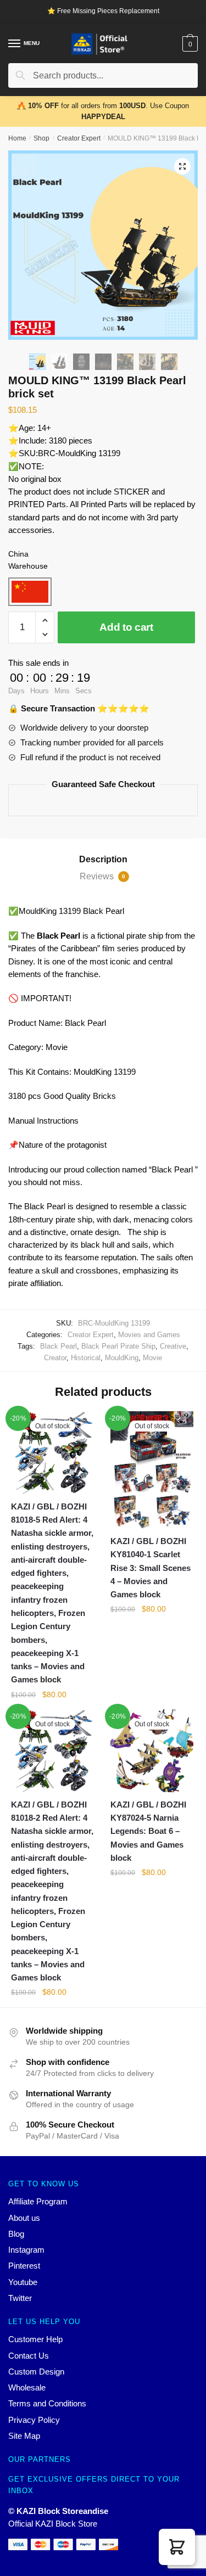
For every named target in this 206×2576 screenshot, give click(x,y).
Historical (86, 1358)
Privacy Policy (34, 2420)
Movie (152, 1358)
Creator (55, 1358)
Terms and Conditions (47, 2403)
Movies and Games (149, 1335)
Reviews (102, 876)
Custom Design (36, 2372)
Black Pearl (59, 1346)
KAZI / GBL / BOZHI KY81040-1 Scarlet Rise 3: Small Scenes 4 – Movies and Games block (151, 1568)
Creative (173, 1346)
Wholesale (27, 2387)
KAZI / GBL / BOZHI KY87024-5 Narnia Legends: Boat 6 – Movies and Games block (148, 1831)
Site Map (24, 2436)
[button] (177, 2547)
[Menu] (15, 44)
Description (103, 859)
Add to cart (126, 627)
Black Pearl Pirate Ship (118, 1346)
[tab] (103, 860)
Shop (41, 138)
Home (17, 138)
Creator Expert (79, 138)
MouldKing (122, 1358)
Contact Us (29, 2356)
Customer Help (35, 2339)
